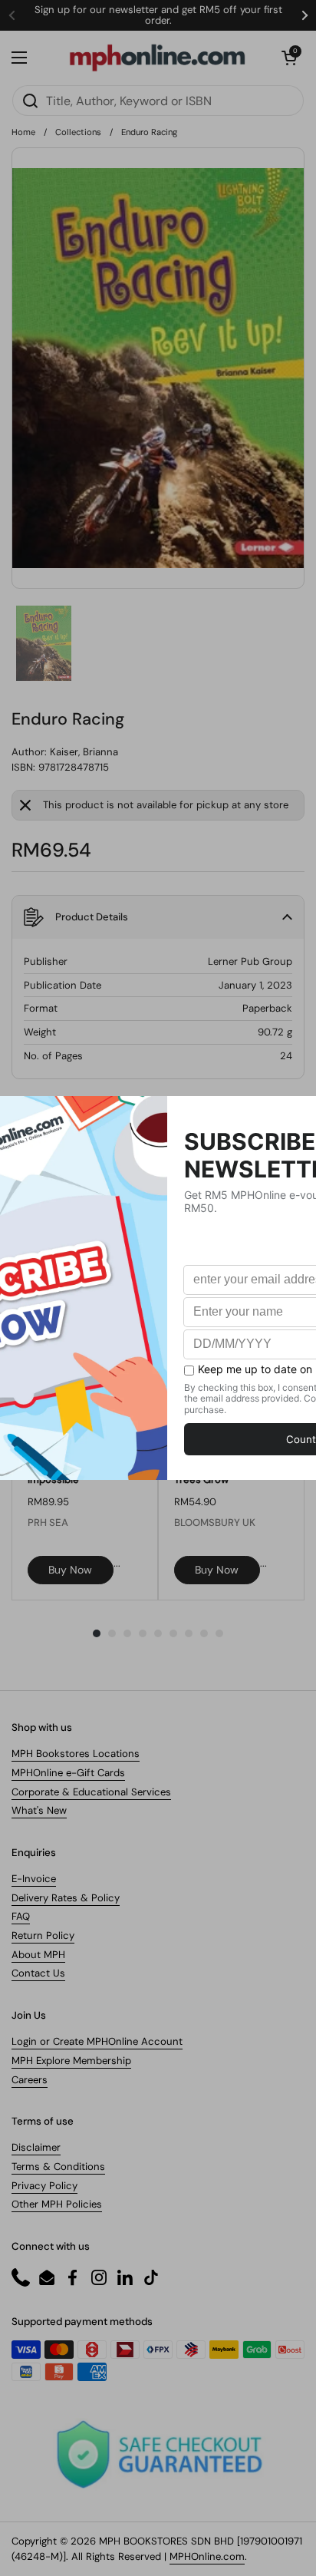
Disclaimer (36, 2147)
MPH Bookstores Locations (76, 1754)
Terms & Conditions (58, 2166)
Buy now (70, 1570)
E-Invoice (34, 1879)
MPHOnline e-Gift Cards (68, 1773)
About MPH (38, 1955)
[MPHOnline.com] (157, 58)
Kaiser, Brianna (84, 752)
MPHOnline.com (207, 2556)
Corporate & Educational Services (91, 1792)
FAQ (21, 1916)
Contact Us (38, 1973)
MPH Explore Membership (71, 2061)
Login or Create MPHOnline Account (97, 2041)
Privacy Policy (44, 2186)
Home (23, 132)
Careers (30, 2080)
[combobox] (158, 101)
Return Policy (43, 1935)
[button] (289, 58)
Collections (78, 132)
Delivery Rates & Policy (66, 1898)
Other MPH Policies (57, 2204)
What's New (39, 1810)
